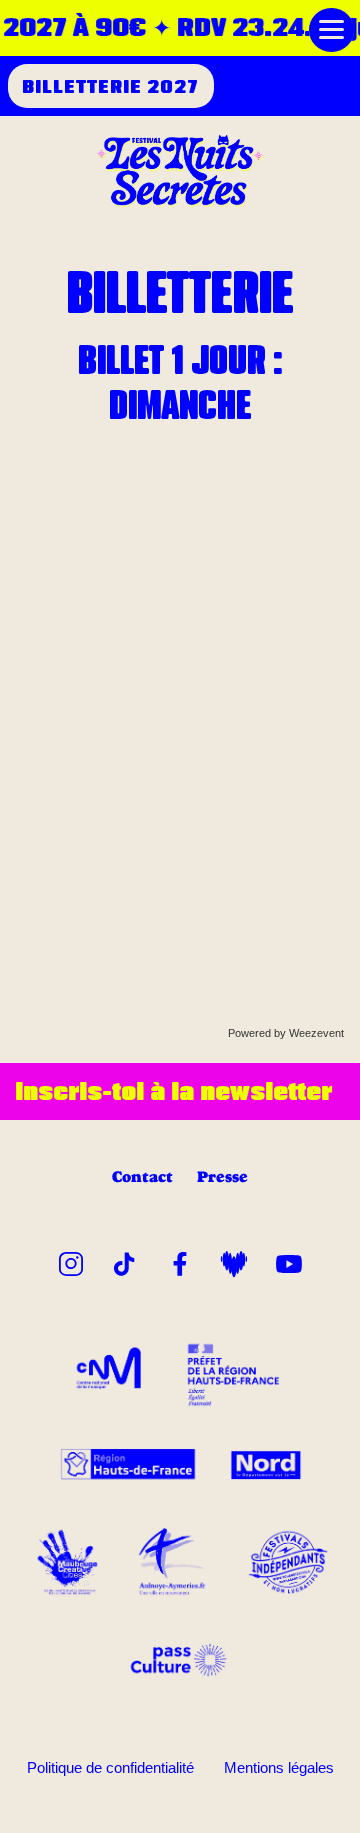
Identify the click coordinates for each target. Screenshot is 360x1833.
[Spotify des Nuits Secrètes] (234, 1260)
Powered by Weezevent (286, 1033)
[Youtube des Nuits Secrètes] (289, 1260)
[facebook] (180, 1260)
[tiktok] (125, 1260)
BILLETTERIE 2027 (110, 86)
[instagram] (71, 1260)
